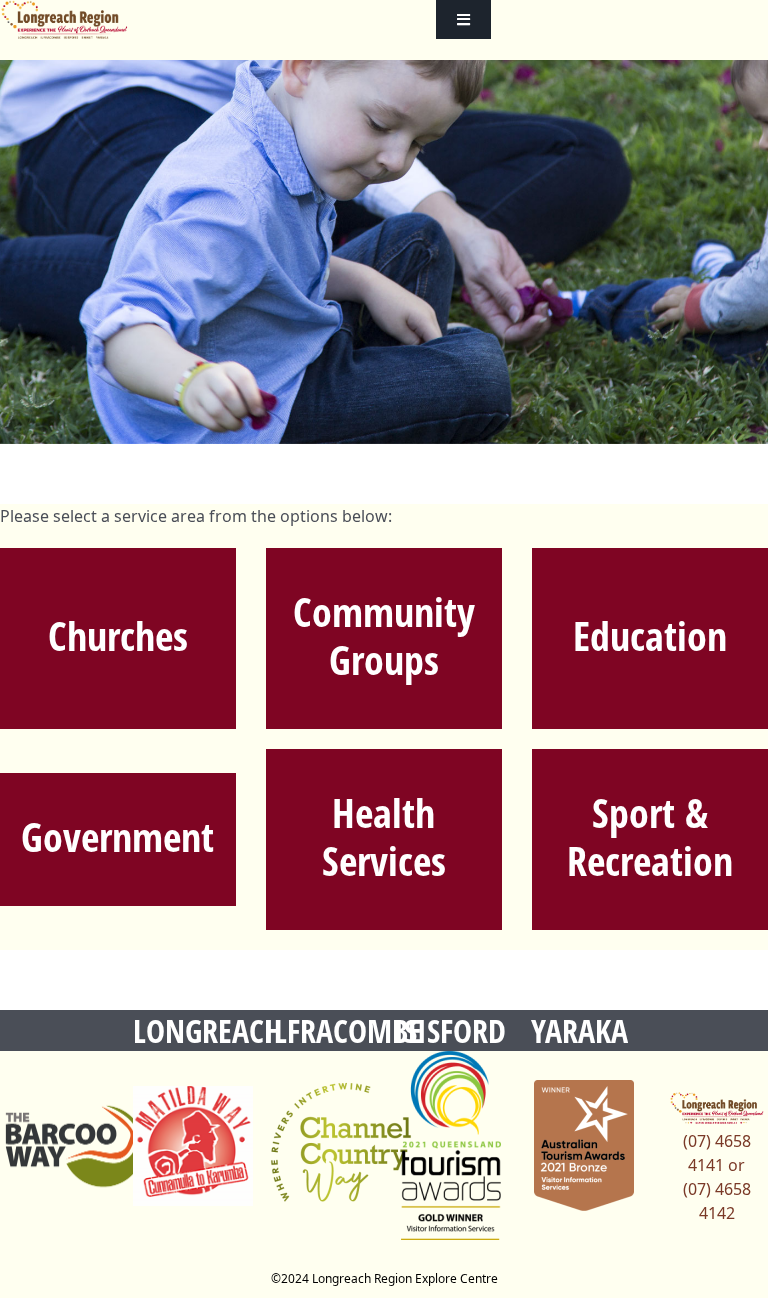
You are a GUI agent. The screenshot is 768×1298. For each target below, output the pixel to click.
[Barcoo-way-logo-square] (75, 1146)
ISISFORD (450, 1030)
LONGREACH (207, 1030)
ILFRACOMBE (343, 1030)
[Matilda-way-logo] (193, 1146)
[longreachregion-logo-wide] (64, 20)
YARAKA (579, 1030)
